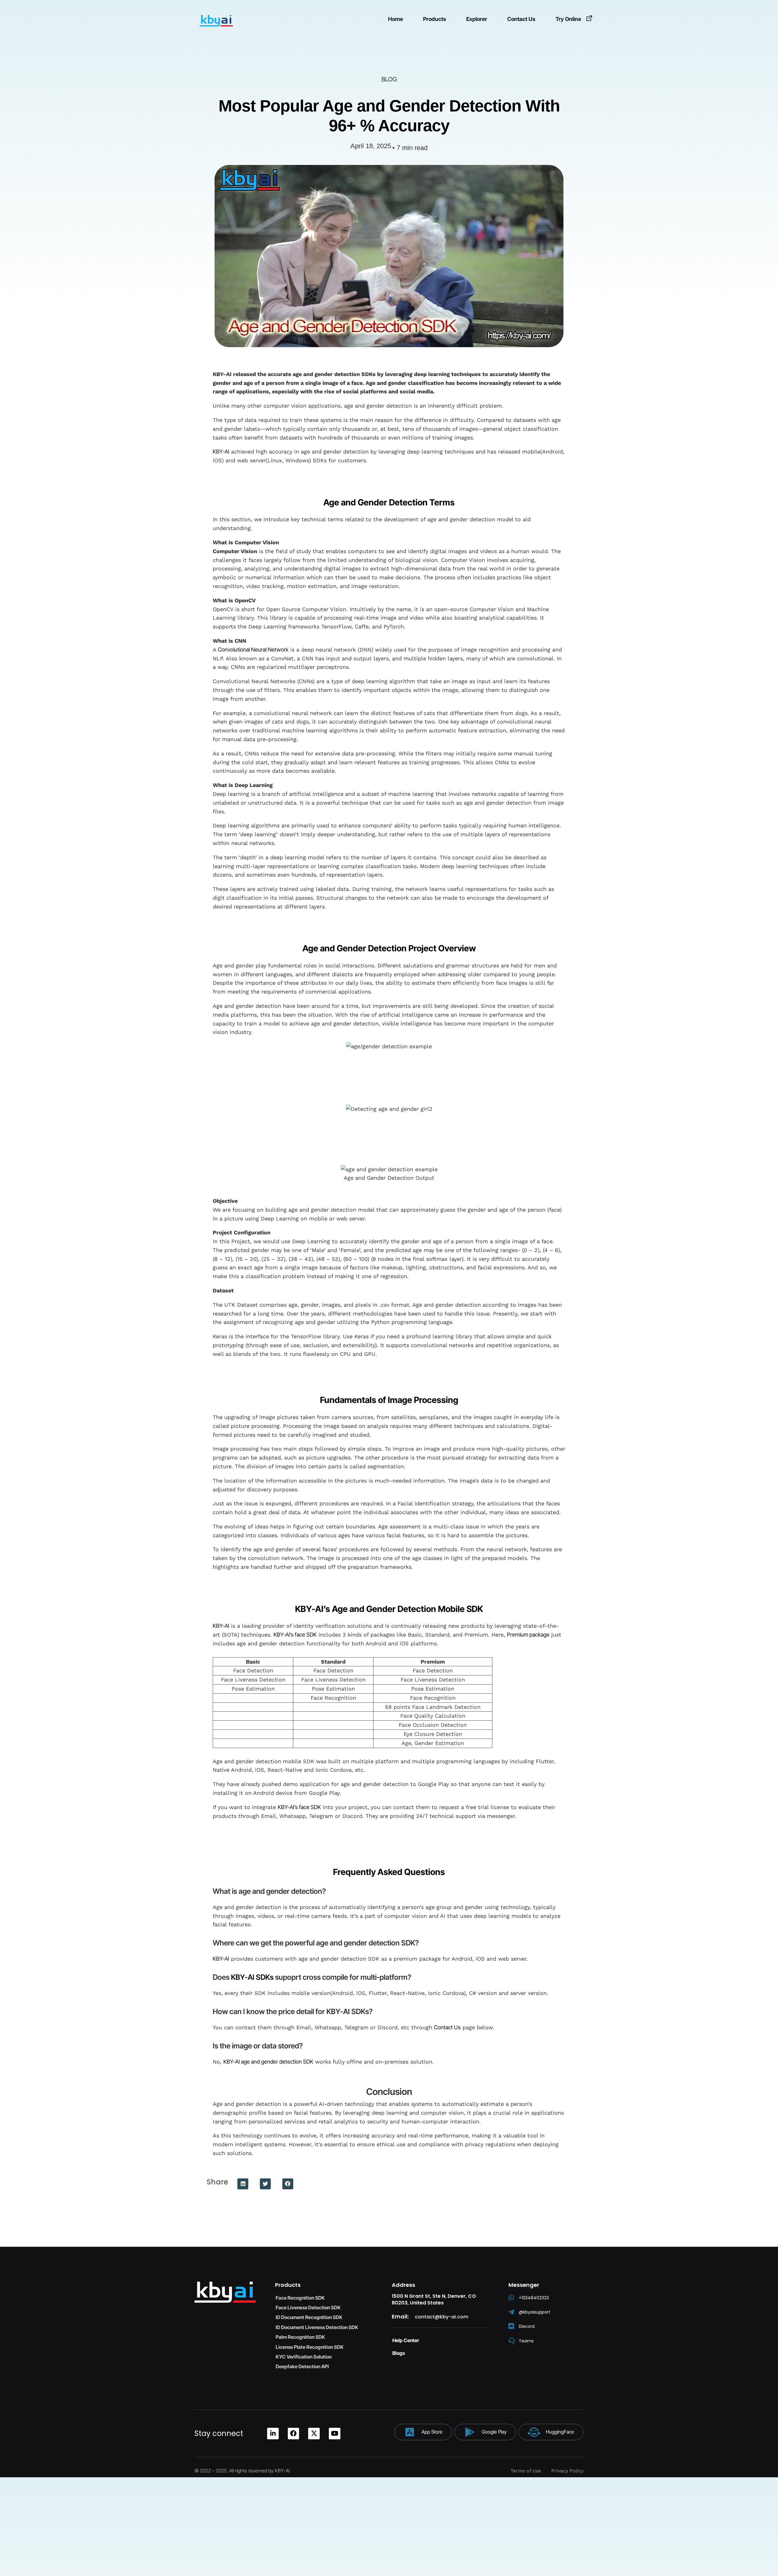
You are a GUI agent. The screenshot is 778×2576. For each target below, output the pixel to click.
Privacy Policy (567, 2471)
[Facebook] (294, 2434)
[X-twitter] (314, 2434)
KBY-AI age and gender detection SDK (268, 2062)
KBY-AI (221, 452)
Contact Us (521, 19)
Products (435, 19)
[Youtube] (335, 2434)
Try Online (568, 19)
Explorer (477, 19)
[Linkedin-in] (273, 2434)
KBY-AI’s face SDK (295, 1635)
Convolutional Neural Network (253, 650)
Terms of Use (526, 2471)
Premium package (528, 1635)
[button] (243, 2184)
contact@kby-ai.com (442, 2317)
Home (396, 19)
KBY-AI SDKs (252, 1977)
